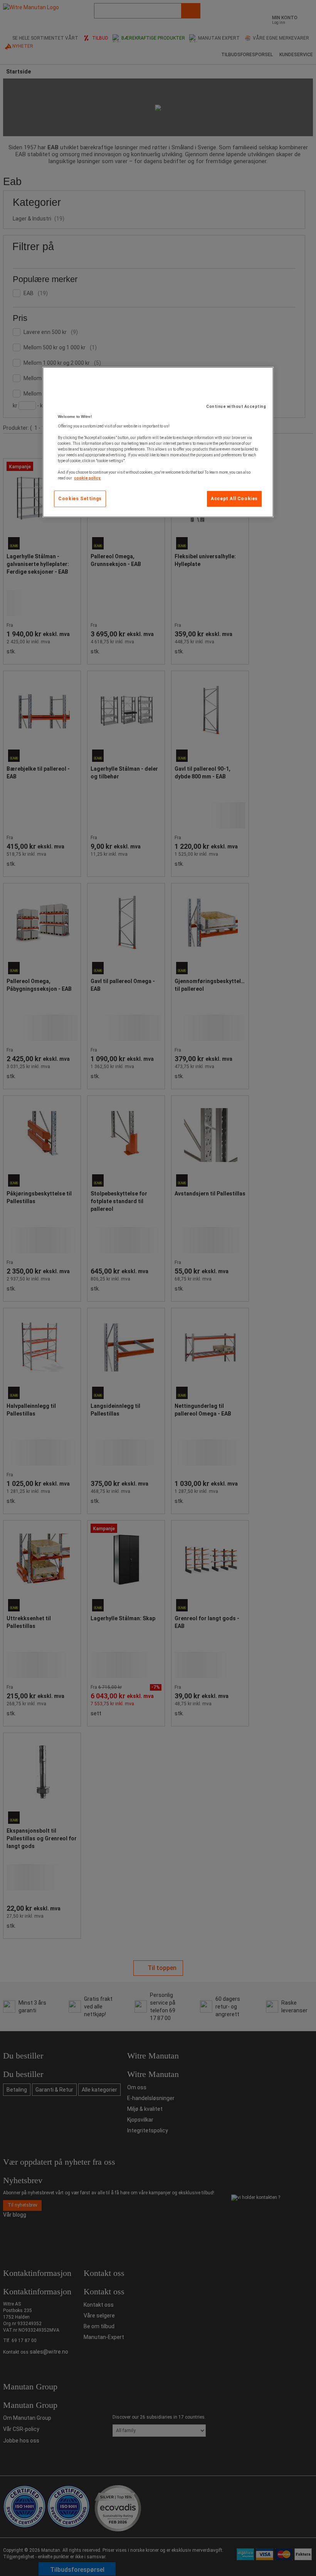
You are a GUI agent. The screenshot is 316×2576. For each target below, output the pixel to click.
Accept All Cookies (234, 499)
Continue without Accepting (236, 407)
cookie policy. (87, 478)
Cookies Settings (80, 499)
